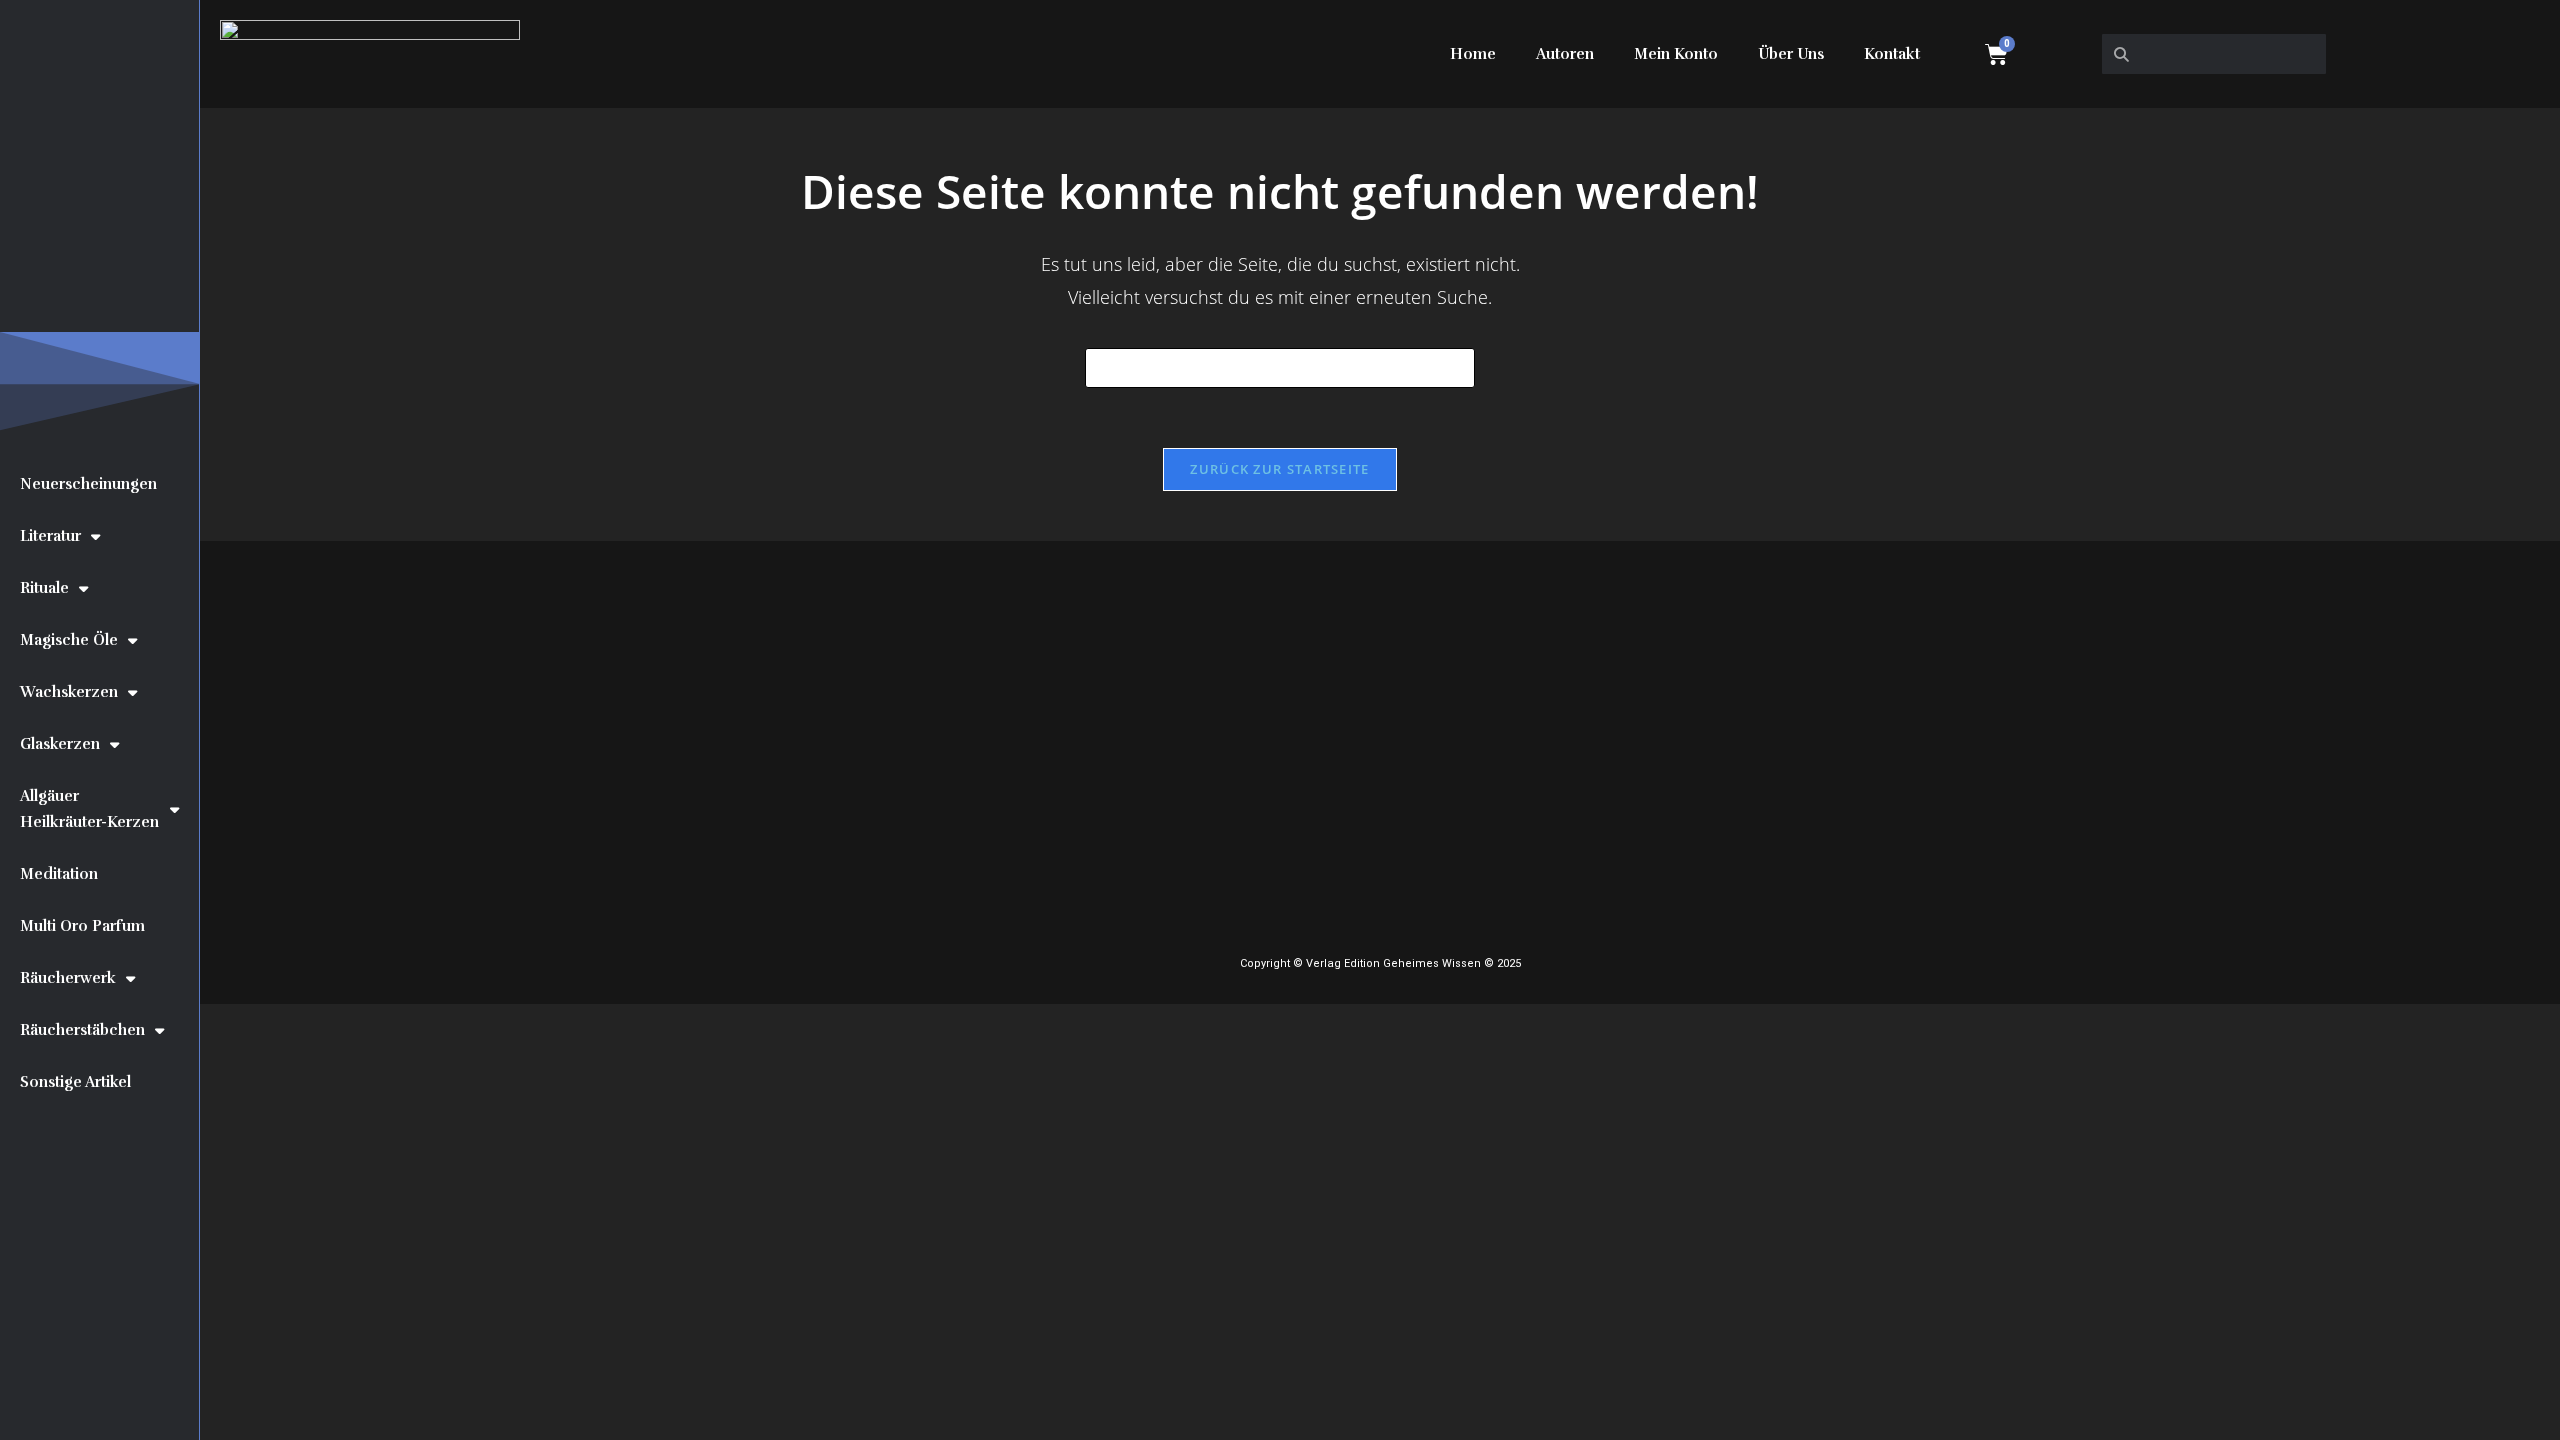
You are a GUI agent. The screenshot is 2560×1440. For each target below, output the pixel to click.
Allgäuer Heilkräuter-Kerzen (89, 809)
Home (1473, 54)
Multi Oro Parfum (82, 926)
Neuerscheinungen (88, 484)
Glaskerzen (60, 744)
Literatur (50, 536)
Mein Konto (1676, 54)
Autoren (1565, 54)
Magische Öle (69, 640)
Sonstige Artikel (75, 1082)
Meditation (59, 874)
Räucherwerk (68, 978)
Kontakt (1892, 54)
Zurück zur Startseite (1279, 469)
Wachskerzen (69, 692)
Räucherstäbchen (82, 1030)
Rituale (44, 588)
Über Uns (1791, 54)
